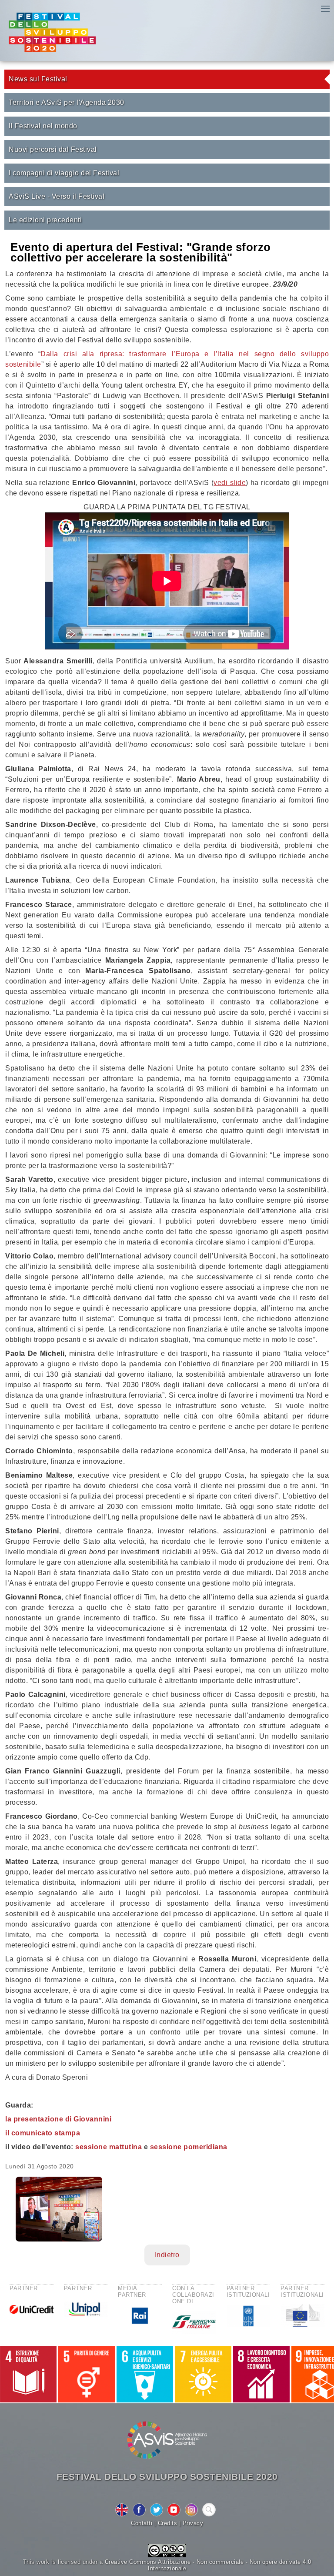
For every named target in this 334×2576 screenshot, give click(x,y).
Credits (168, 2523)
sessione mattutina (109, 2147)
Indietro (167, 2255)
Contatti (142, 2523)
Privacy (193, 2523)
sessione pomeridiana (189, 2147)
